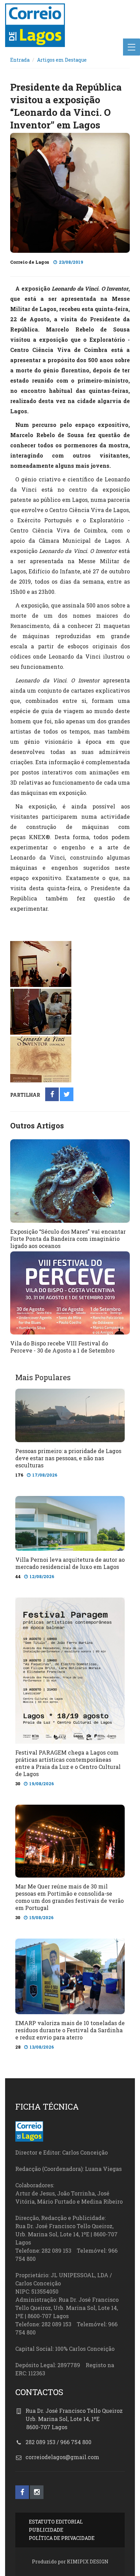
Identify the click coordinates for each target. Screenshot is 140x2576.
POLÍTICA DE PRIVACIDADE (62, 2538)
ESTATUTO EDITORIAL (56, 2522)
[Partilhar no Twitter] (67, 1095)
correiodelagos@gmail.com (62, 2457)
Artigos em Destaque (62, 60)
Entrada (20, 60)
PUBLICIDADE (46, 2530)
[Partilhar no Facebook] (52, 1095)
